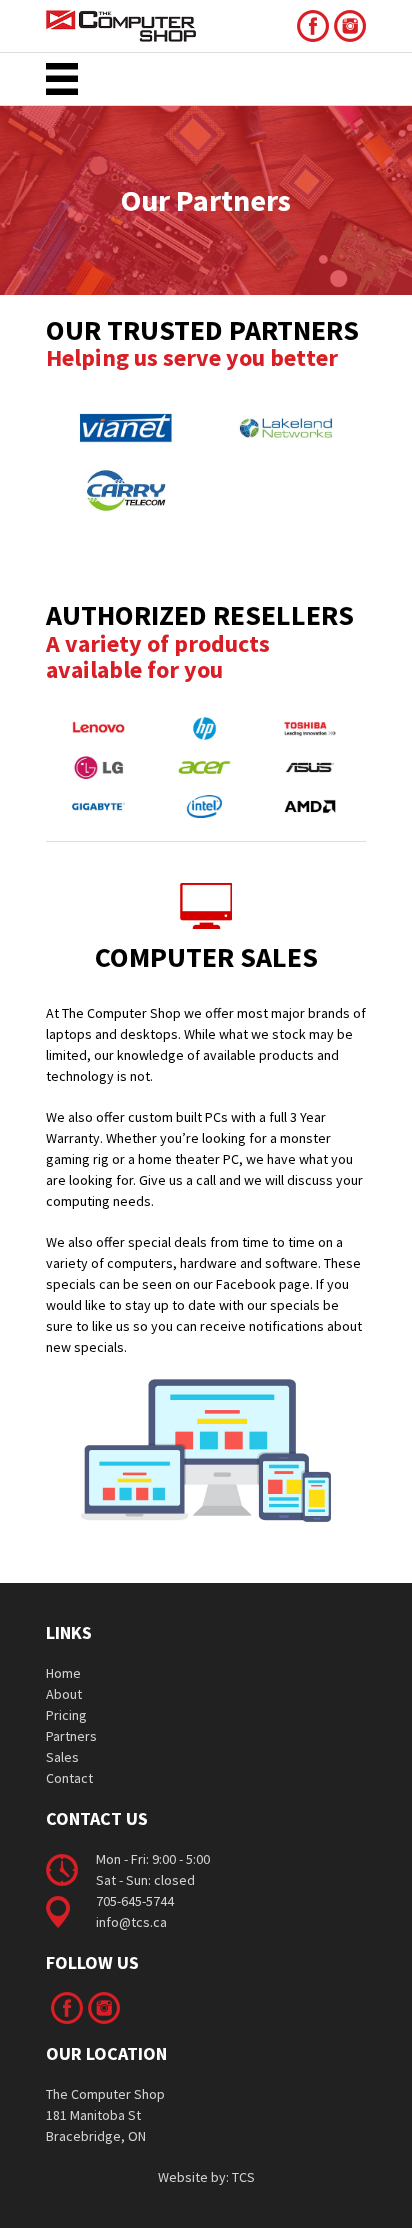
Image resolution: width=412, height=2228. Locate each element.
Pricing (66, 1715)
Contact (69, 1778)
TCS (243, 2177)
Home (63, 1673)
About (64, 1694)
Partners (71, 1736)
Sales (62, 1757)
